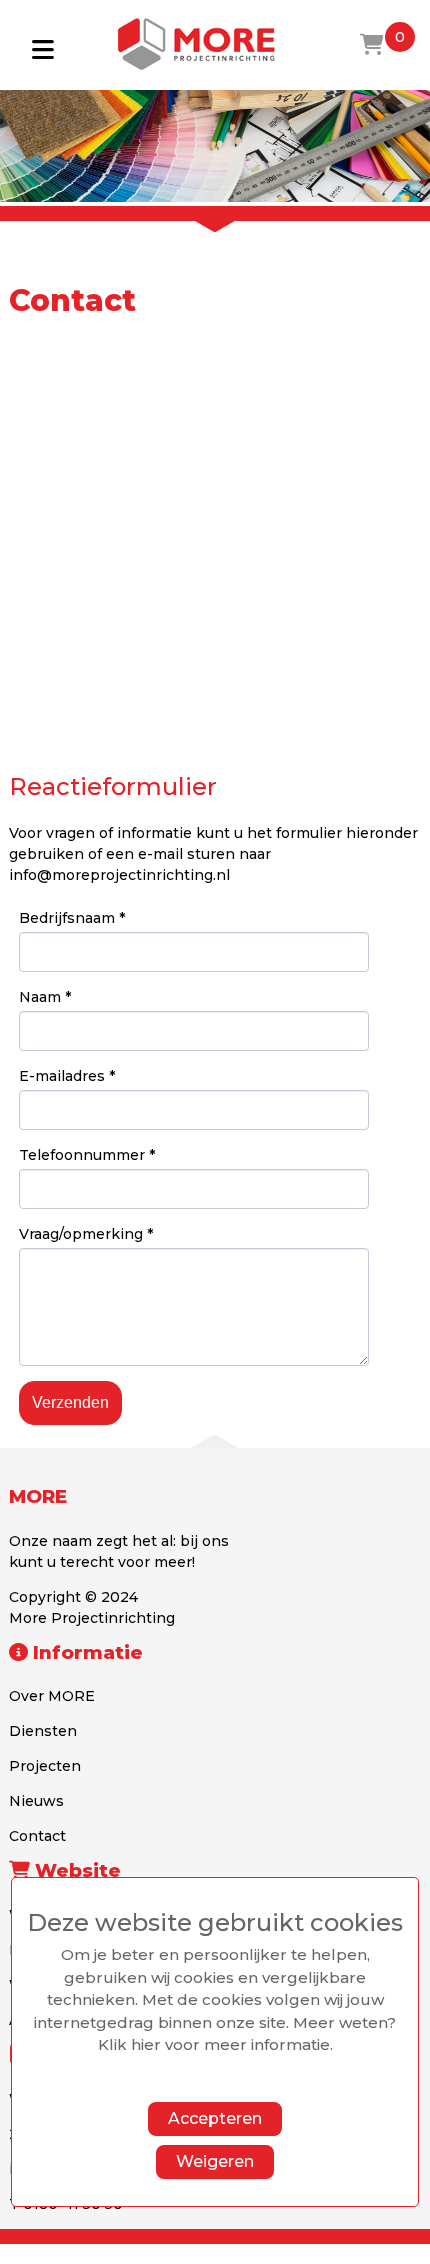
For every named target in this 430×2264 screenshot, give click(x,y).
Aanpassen (205, 2085)
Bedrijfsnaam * (72, 918)
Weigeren (215, 2161)
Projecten (45, 1766)
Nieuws (36, 1801)
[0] (372, 44)
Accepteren (215, 2118)
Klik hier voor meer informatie (214, 2044)
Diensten (43, 1731)
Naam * (45, 997)
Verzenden (70, 1402)
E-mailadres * (67, 1076)
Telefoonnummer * (87, 1155)
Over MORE (52, 1696)
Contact (37, 1836)
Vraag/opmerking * (86, 1234)
